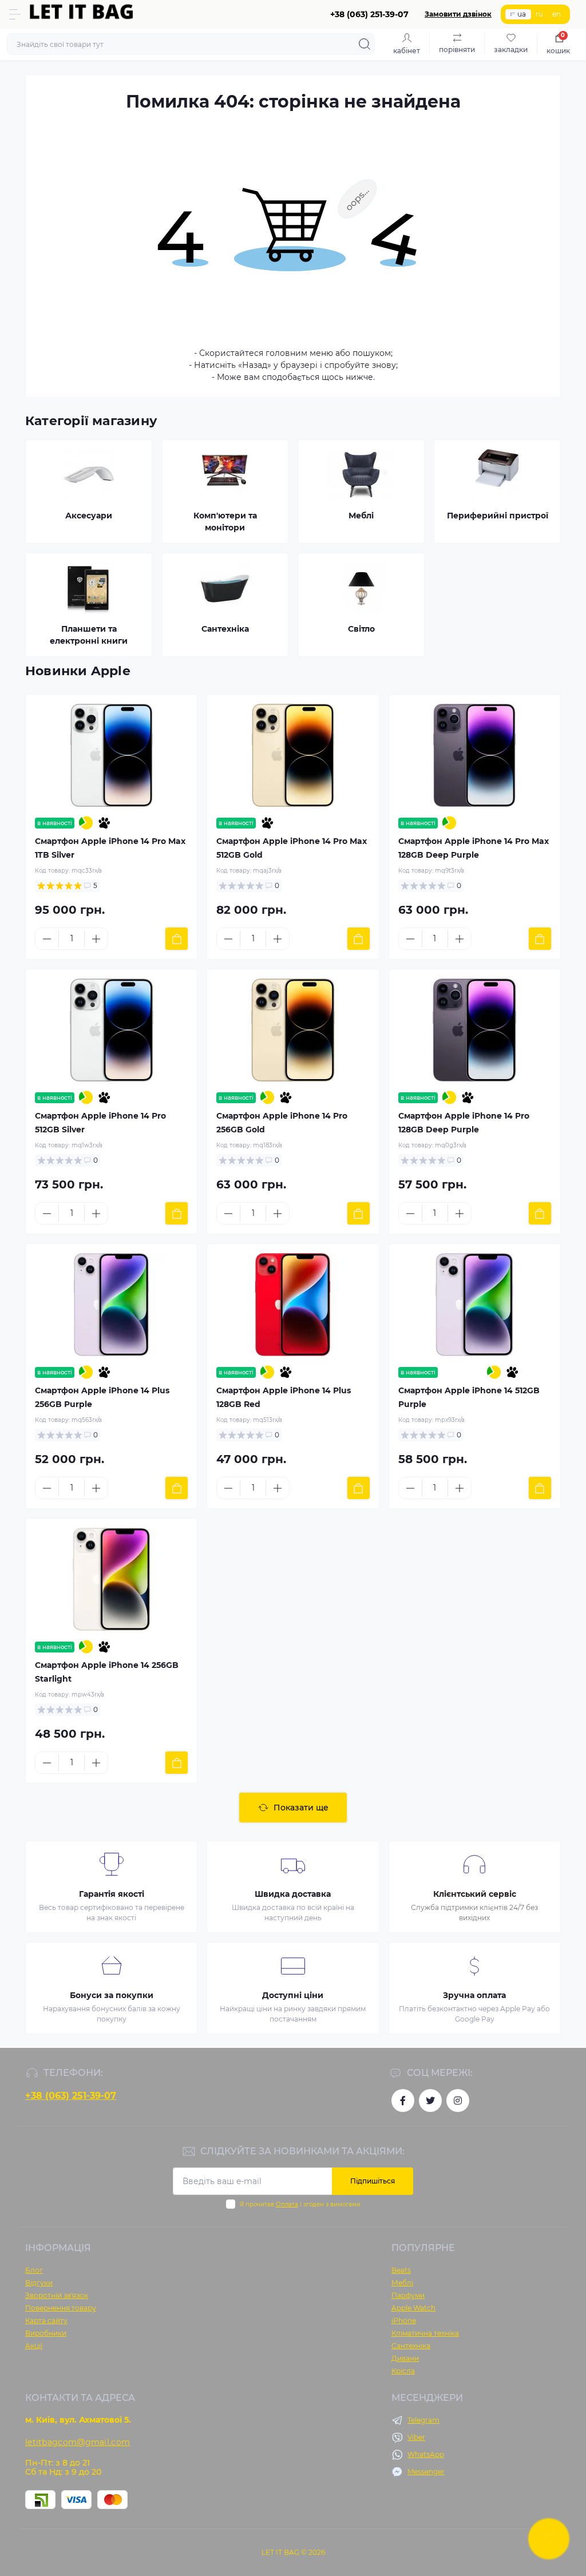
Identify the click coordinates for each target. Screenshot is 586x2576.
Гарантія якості (112, 1894)
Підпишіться (373, 2181)
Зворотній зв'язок (57, 2295)
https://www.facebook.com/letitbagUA (403, 2101)
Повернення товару (61, 2308)
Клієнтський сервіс (475, 1894)
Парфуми (408, 2295)
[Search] (365, 44)
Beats (401, 2270)
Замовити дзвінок (458, 14)
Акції (34, 2346)
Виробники (46, 2333)
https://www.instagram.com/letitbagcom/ (458, 2101)
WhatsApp (426, 2454)
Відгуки (39, 2283)
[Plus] (96, 939)
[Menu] (15, 14)
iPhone (404, 2321)
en (557, 14)
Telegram (423, 2420)
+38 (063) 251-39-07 (71, 2096)
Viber (416, 2437)
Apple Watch (413, 2308)
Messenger (426, 2472)
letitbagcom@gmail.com (78, 2442)
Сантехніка (411, 2346)
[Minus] (47, 939)
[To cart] (177, 939)
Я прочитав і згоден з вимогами (300, 2204)
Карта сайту (46, 2321)
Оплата (287, 2204)
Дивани (405, 2358)
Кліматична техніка (425, 2333)
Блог (34, 2270)
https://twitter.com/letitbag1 (430, 2101)
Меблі (402, 2283)
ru (539, 14)
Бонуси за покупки (112, 1995)
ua (522, 14)
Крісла (403, 2371)
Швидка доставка (293, 1894)
